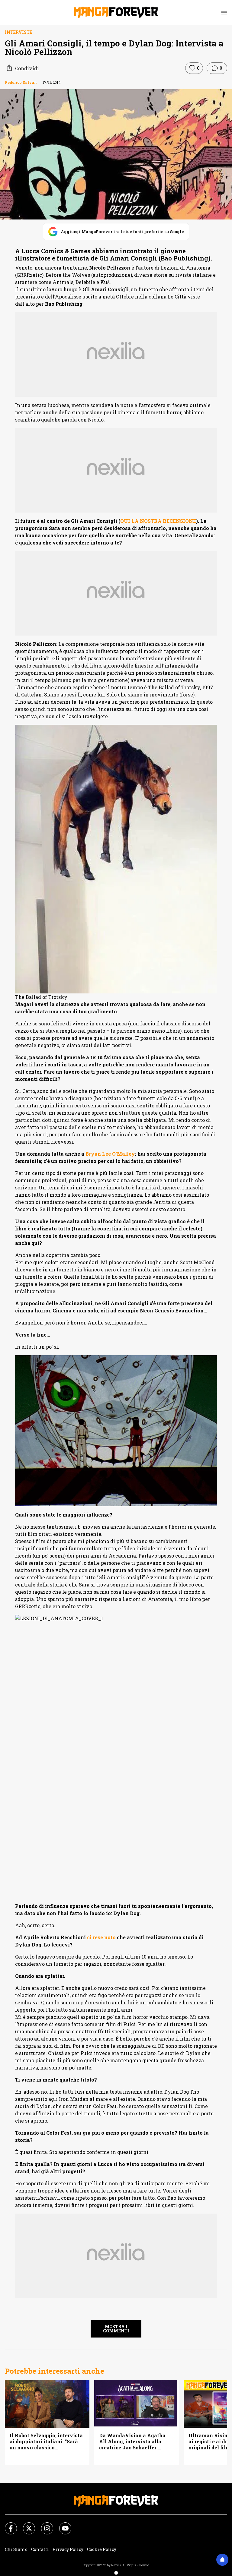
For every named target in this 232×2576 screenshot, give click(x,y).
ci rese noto (101, 1937)
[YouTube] (62, 2525)
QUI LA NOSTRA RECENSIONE (158, 521)
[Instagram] (43, 2525)
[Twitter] (25, 2525)
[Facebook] (7, 2525)
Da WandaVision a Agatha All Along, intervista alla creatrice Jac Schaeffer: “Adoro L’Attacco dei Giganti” (135, 2442)
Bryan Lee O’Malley (110, 1154)
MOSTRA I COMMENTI (116, 2329)
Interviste (18, 32)
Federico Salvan (21, 82)
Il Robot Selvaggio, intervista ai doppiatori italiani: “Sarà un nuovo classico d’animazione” (46, 2442)
